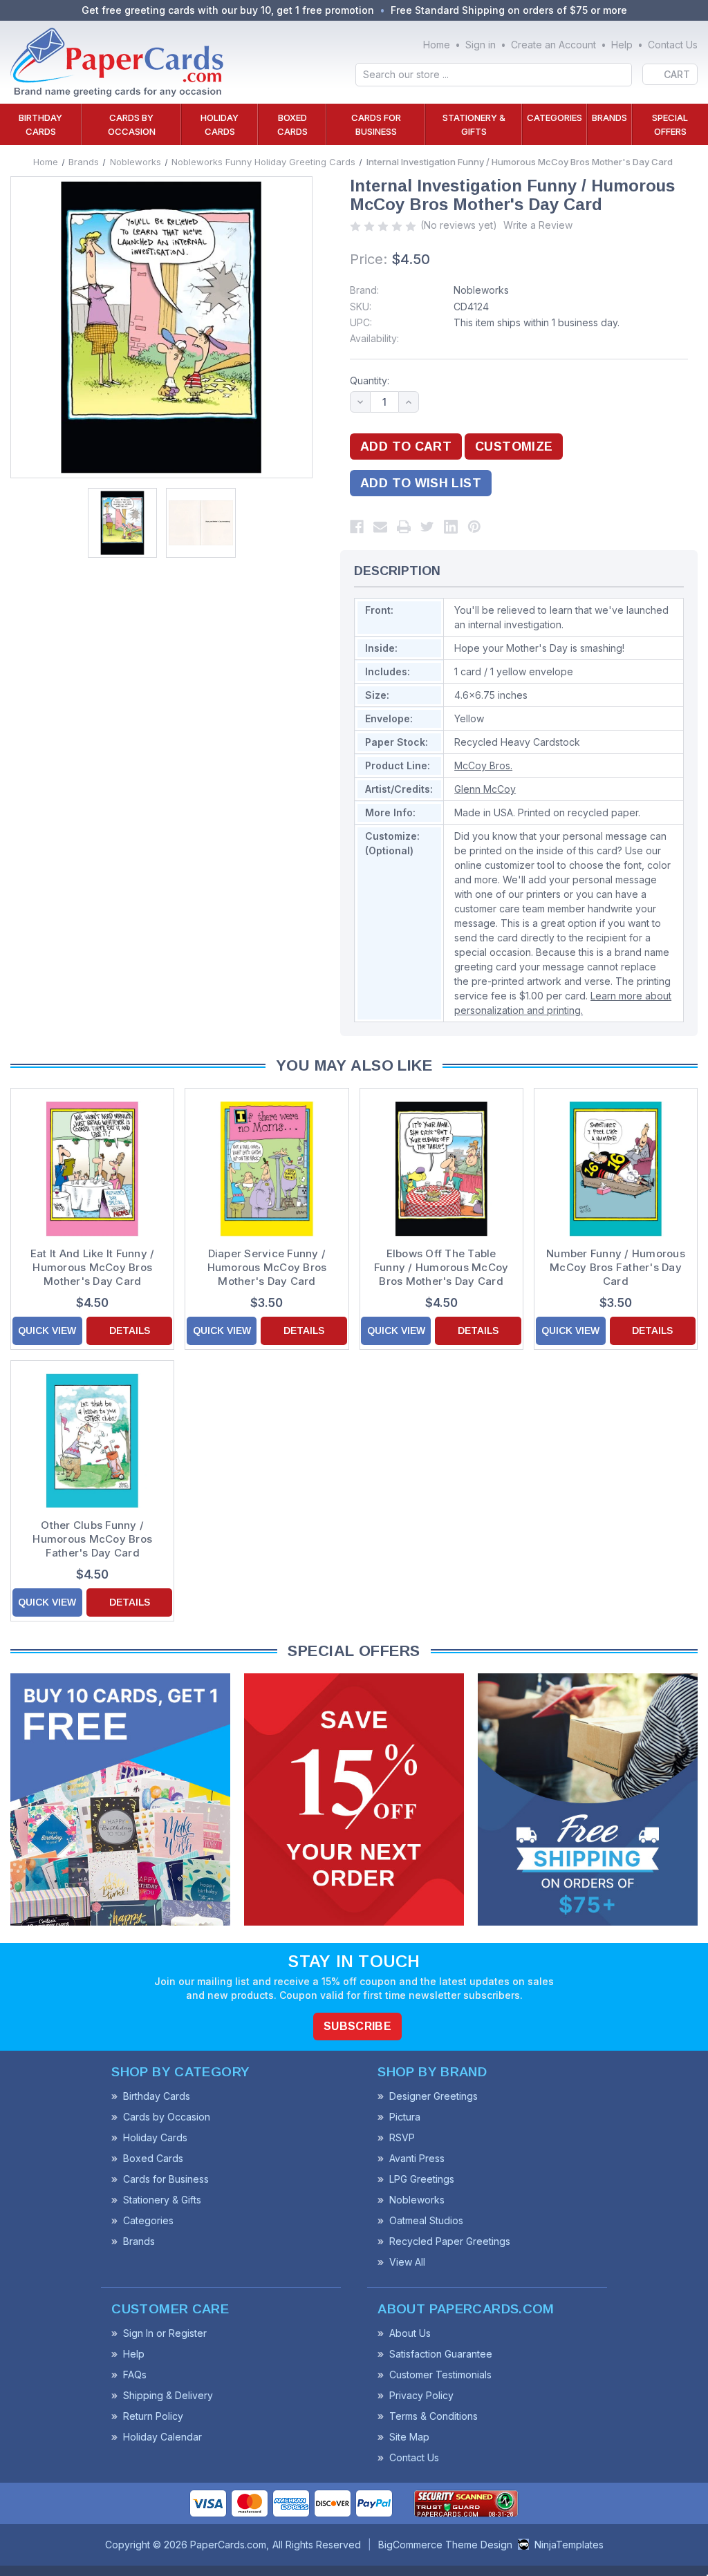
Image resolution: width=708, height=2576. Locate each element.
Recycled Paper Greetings (450, 2241)
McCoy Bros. (483, 765)
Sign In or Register (165, 2333)
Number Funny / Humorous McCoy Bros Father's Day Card (616, 1267)
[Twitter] (427, 527)
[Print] (404, 527)
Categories (555, 117)
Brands (609, 117)
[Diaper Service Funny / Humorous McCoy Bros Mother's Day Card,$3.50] (267, 1168)
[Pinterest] (474, 527)
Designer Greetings (434, 2096)
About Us (410, 2333)
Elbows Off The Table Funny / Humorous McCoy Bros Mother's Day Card (441, 1267)
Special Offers (670, 124)
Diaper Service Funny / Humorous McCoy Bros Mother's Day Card (267, 1267)
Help (622, 45)
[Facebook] (357, 527)
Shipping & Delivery (168, 2395)
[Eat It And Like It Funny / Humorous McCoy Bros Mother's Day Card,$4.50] (92, 1168)
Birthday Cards (40, 124)
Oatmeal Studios (426, 2220)
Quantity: (370, 380)
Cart (677, 74)
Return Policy (153, 2416)
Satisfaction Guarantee (441, 2354)
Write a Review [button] (538, 225)
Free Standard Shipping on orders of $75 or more (509, 10)
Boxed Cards (292, 124)
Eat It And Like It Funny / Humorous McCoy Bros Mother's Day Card (93, 1267)
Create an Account (553, 45)
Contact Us (673, 45)
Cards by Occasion (132, 124)
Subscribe (357, 2026)
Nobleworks (481, 290)
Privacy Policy (421, 2395)
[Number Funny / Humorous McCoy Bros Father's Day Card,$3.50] (616, 1168)
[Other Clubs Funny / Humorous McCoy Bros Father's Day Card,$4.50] (92, 1441)
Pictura (405, 2117)
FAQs (135, 2375)
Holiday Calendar (162, 2437)
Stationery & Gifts (474, 124)
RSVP (402, 2137)
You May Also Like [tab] (354, 1065)
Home (437, 45)
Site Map (409, 2437)
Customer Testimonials (440, 2375)
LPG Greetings (422, 2179)
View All (407, 2262)
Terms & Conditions (434, 2416)
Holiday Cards (220, 124)
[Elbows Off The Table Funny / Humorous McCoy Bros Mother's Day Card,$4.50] (441, 1168)
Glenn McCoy (485, 789)
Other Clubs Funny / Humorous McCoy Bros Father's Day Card (92, 1539)
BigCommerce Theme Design (445, 2545)
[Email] (380, 527)
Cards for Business (376, 124)
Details (130, 1331)
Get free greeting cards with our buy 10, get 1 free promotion (228, 10)
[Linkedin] (451, 527)
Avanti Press (417, 2158)
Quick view (47, 1331)
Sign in (481, 45)
